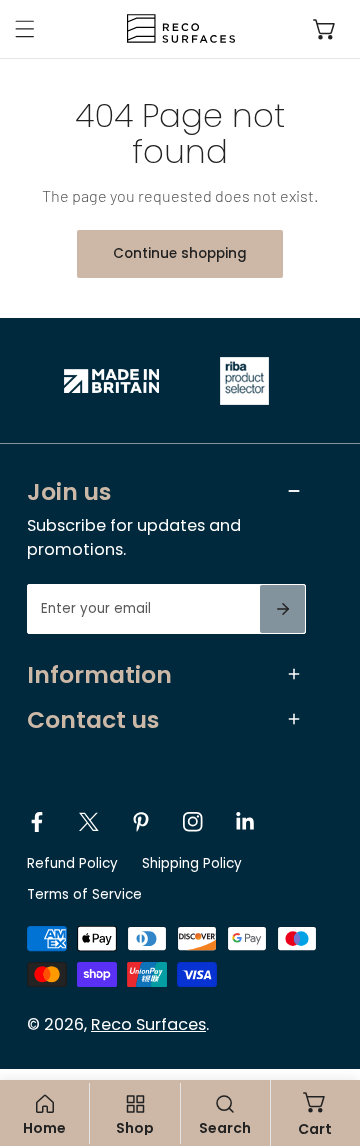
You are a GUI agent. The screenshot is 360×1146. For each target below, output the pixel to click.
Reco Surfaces (148, 1024)
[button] (325, 29)
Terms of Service (84, 894)
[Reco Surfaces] (175, 28)
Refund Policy (72, 863)
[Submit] (282, 609)
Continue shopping (180, 253)
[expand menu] (25, 29)
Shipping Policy (192, 863)
